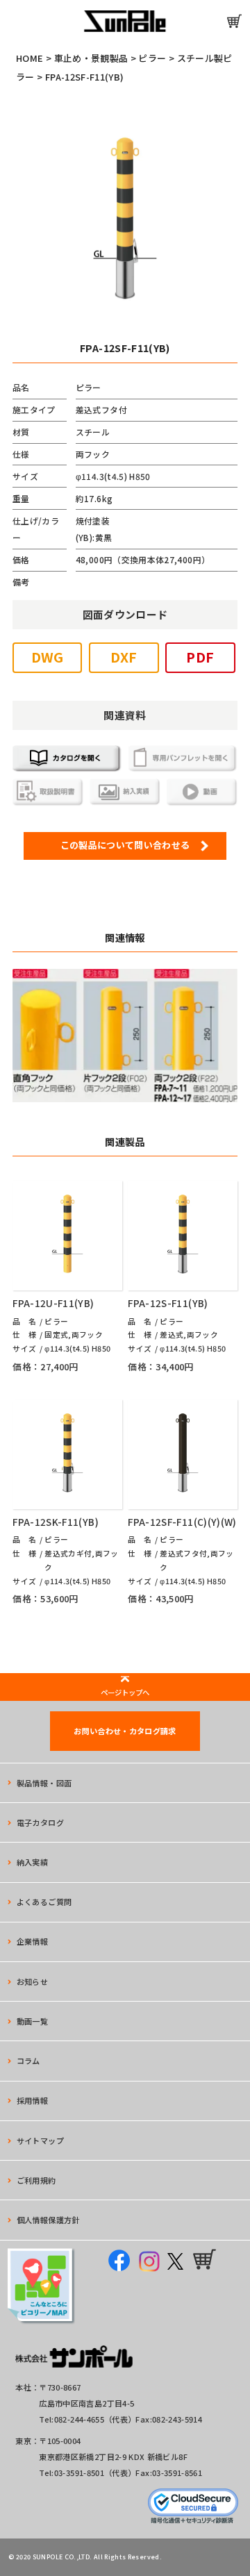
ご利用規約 (36, 2180)
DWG (48, 657)
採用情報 (32, 2100)
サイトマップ (40, 2141)
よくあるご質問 (44, 1902)
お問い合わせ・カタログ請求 (125, 1731)
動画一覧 (32, 2021)
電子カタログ (40, 1822)
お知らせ (32, 1981)
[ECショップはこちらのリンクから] (234, 21)
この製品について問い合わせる (125, 845)
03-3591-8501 (79, 2473)
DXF (124, 657)
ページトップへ (125, 1692)
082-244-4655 (79, 2419)
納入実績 (32, 1862)
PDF (200, 657)
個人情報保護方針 (48, 2220)
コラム (28, 2061)
